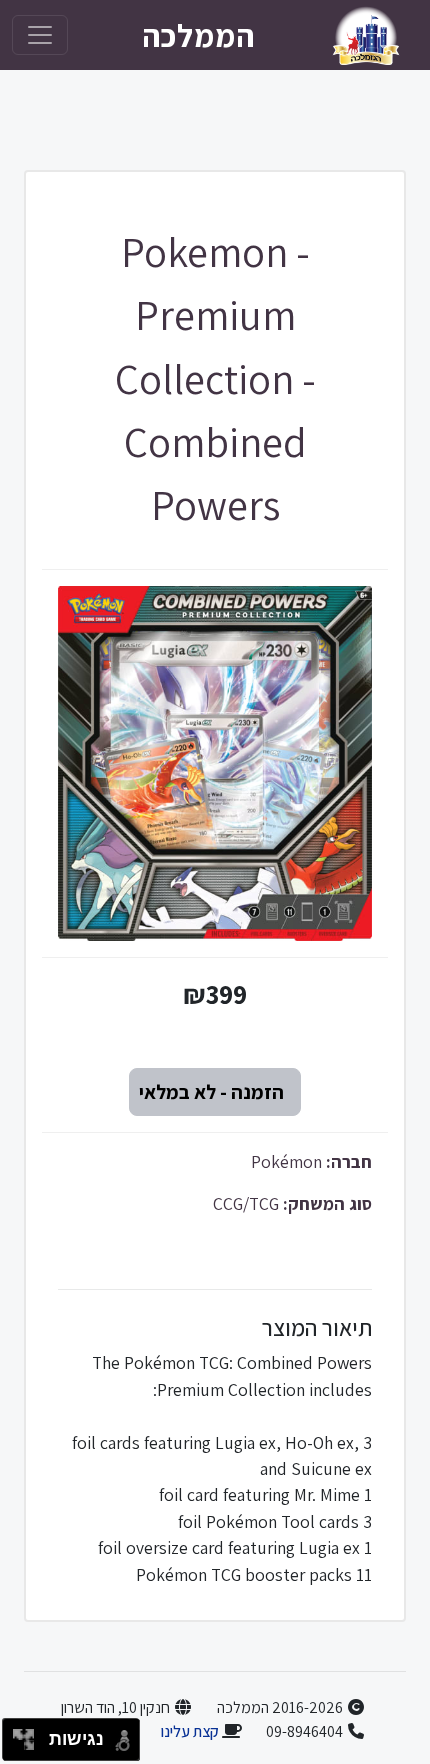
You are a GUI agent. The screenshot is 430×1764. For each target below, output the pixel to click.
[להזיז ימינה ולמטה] (29, 1745)
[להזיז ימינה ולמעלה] (29, 1734)
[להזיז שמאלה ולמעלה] (18, 1734)
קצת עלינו (189, 1731)
